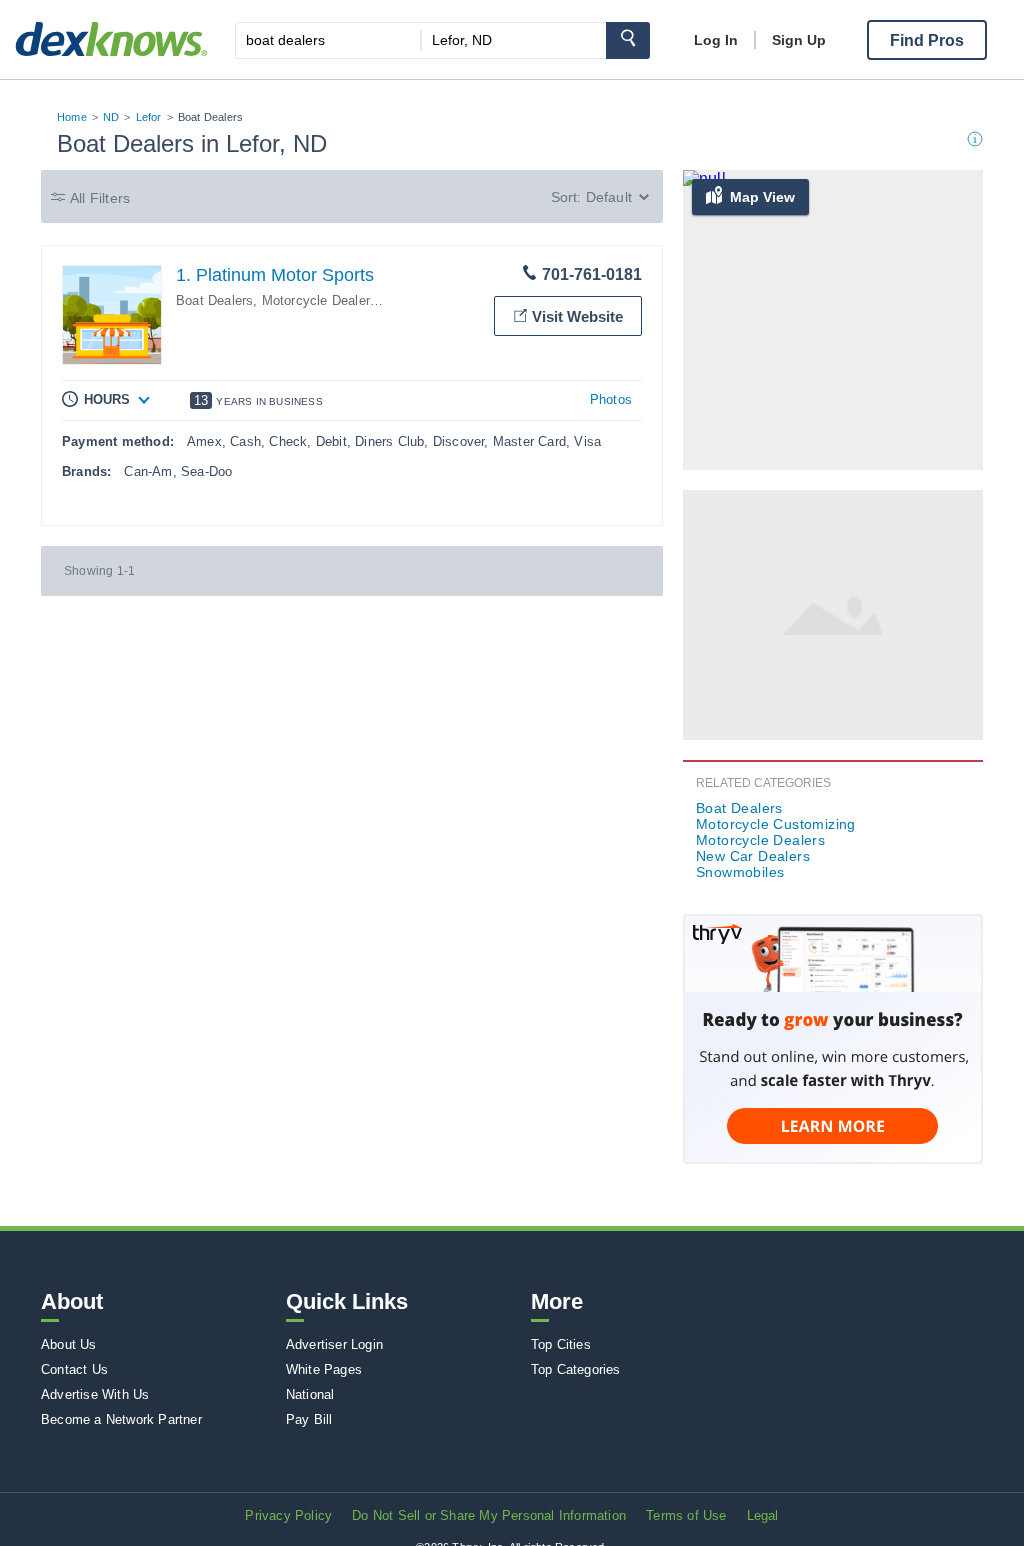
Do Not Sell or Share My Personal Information (489, 1515)
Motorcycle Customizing (776, 824)
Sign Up (799, 40)
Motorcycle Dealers (320, 300)
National (310, 1394)
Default (609, 197)
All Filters (100, 198)
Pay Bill (309, 1419)
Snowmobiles (740, 872)
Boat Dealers (214, 300)
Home (72, 117)
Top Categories (576, 1369)
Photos (611, 399)
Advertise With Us (95, 1394)
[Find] (628, 40)
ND (111, 117)
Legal (763, 1515)
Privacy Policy (288, 1515)
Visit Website (577, 316)
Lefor (149, 117)
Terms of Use (686, 1515)
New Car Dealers (753, 856)
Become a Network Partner (121, 1419)
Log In (716, 40)
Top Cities (561, 1344)
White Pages (324, 1369)
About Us (69, 1344)
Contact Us (74, 1369)
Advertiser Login (334, 1344)
